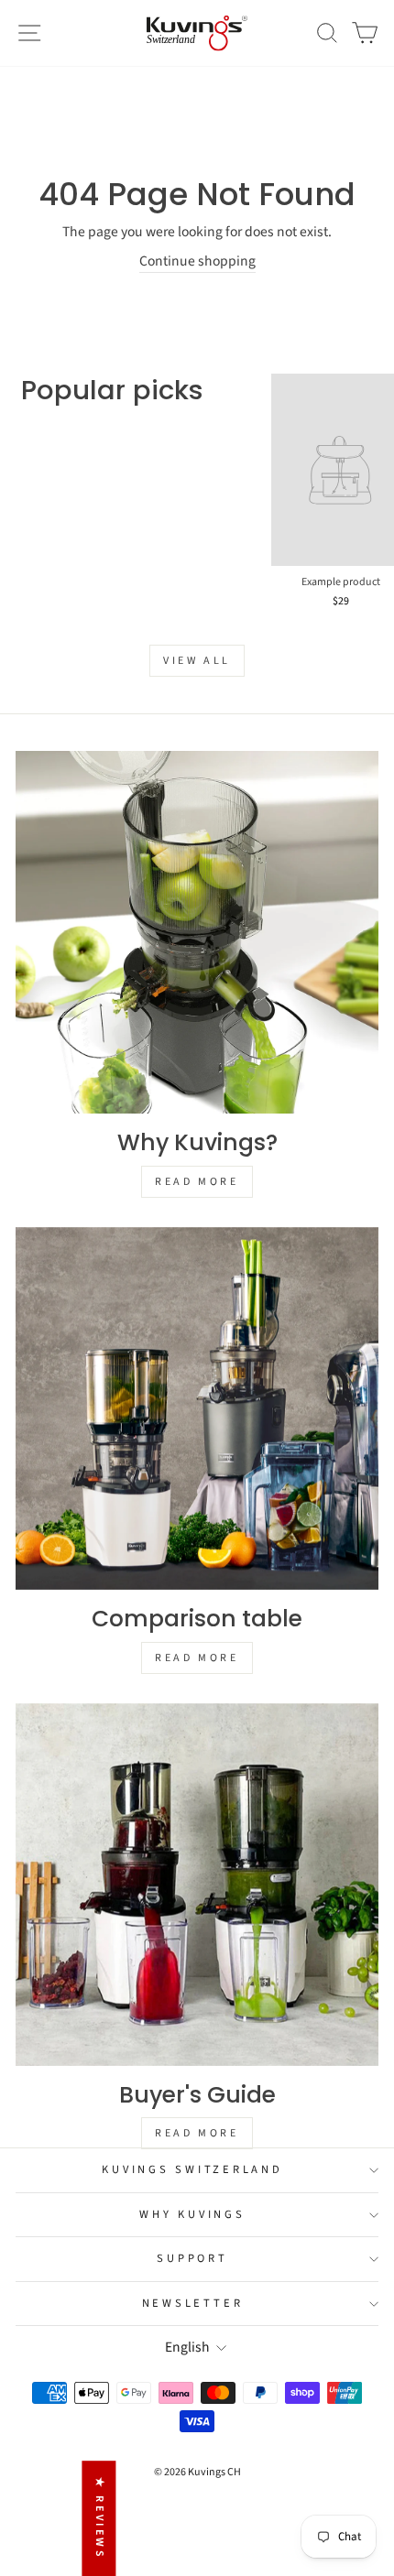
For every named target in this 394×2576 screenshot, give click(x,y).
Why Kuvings (192, 2214)
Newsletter (193, 2303)
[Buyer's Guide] (197, 1885)
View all (197, 661)
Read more (197, 1182)
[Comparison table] (197, 1408)
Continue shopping (197, 261)
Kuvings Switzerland (192, 2169)
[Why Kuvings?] (197, 932)
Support (192, 2258)
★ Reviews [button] (99, 2518)
